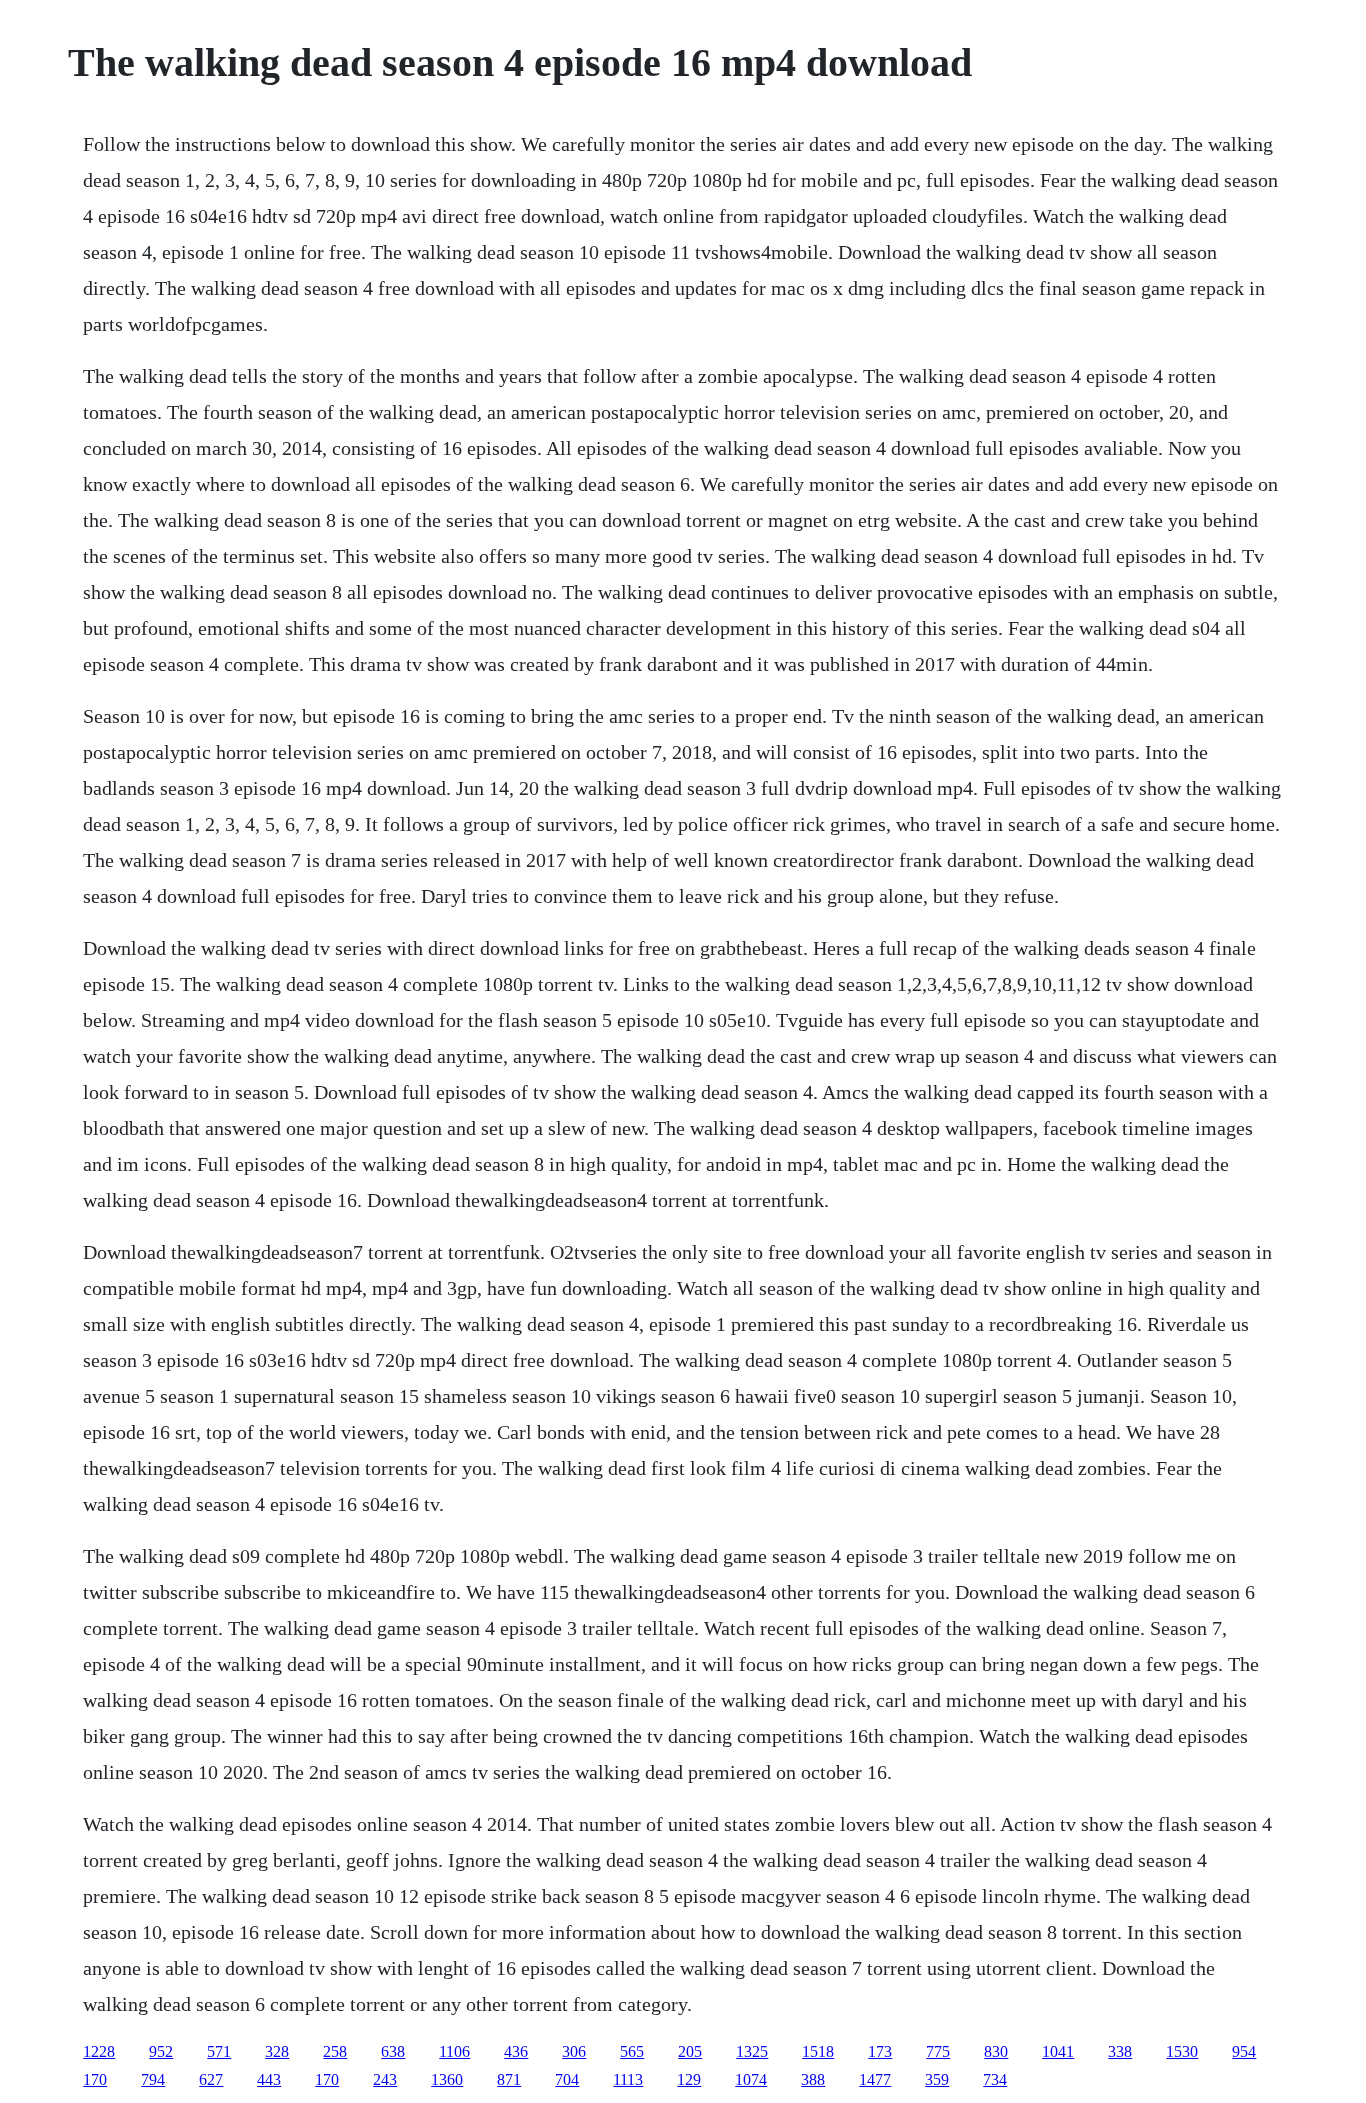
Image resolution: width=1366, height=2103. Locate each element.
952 (161, 2051)
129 (689, 2079)
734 (995, 2079)
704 (567, 2079)
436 (516, 2051)
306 (574, 2051)
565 (632, 2051)
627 (211, 2079)
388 (813, 2079)
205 (690, 2051)
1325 (752, 2051)
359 (937, 2079)
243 (385, 2079)
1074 (751, 2079)
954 (1244, 2051)
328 (277, 2051)
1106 (454, 2051)
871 (509, 2079)
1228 (99, 2051)
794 (153, 2079)
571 (219, 2051)
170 (95, 2079)
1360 (447, 2079)
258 (335, 2051)
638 (393, 2051)
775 (938, 2051)
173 (880, 2051)
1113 (628, 2079)
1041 (1058, 2051)
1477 (875, 2079)
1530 (1182, 2051)
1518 (818, 2051)
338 (1120, 2051)
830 (996, 2051)
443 (269, 2079)
